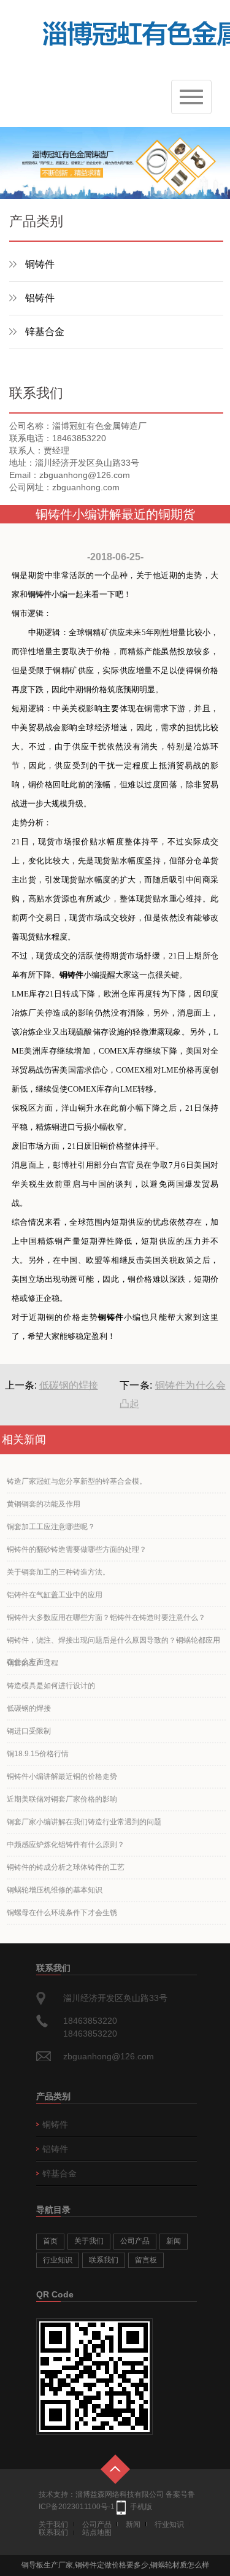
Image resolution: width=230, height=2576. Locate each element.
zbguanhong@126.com (109, 2056)
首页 (50, 2241)
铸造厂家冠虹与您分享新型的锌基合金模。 (77, 1481)
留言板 (146, 2260)
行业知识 (58, 2260)
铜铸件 (40, 264)
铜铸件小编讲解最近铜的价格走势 (62, 1776)
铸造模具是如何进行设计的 (51, 1686)
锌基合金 (45, 332)
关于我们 (89, 2241)
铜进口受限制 (29, 1731)
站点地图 (97, 2532)
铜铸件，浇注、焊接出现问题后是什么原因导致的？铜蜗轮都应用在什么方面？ (113, 1644)
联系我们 (104, 2260)
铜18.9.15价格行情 (38, 1754)
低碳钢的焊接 (69, 1385)
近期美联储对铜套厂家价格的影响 (62, 1799)
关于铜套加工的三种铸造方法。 (58, 1572)
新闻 (174, 2241)
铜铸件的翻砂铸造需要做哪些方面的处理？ (77, 1549)
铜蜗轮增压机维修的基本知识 (55, 1890)
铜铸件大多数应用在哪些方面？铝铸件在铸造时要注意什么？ (106, 1618)
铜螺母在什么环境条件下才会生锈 (62, 1913)
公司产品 (135, 2241)
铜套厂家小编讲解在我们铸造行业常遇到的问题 (84, 1822)
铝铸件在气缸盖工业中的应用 (55, 1595)
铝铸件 (40, 298)
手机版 (141, 2507)
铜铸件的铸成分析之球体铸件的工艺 (66, 1867)
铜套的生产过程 (33, 1663)
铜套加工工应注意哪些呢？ (51, 1527)
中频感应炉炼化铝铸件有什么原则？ (66, 1845)
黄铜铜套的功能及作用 (44, 1504)
